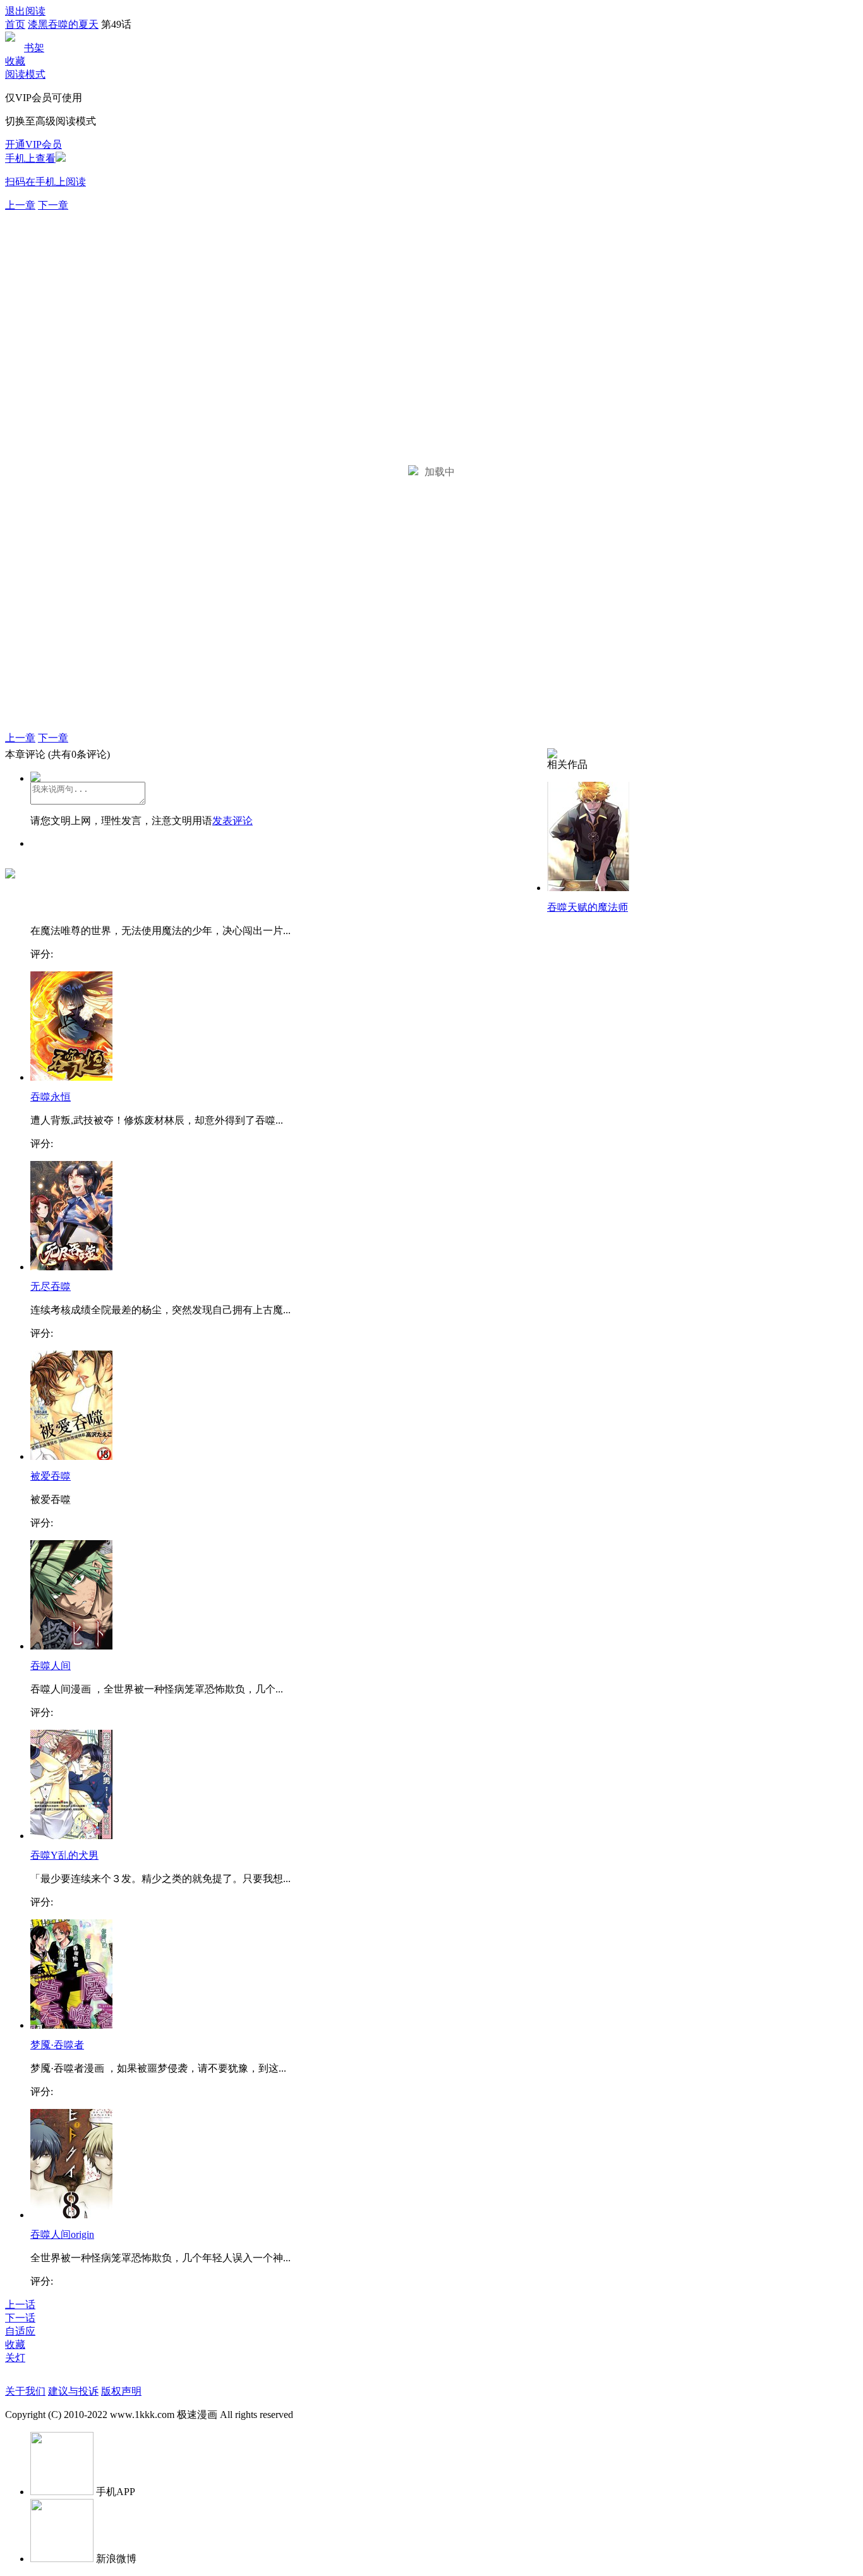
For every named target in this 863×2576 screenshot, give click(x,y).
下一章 (53, 205)
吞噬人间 (51, 1666)
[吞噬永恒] (71, 1077)
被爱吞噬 (51, 1476)
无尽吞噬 (51, 1286)
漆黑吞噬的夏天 (63, 24)
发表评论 (232, 821)
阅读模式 (25, 74)
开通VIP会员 (33, 144)
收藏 (15, 61)
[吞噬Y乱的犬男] (71, 1836)
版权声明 (121, 2391)
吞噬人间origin (62, 2234)
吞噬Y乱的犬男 (64, 1855)
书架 (34, 48)
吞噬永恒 (51, 1097)
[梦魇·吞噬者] (71, 2025)
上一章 (20, 205)
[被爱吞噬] (71, 1456)
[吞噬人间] (71, 1646)
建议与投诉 (73, 2391)
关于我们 (25, 2391)
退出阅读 (25, 11)
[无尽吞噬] (71, 1267)
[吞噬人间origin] (71, 2215)
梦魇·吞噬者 (57, 2045)
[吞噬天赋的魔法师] (588, 888)
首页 (15, 24)
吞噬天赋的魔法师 (588, 907)
